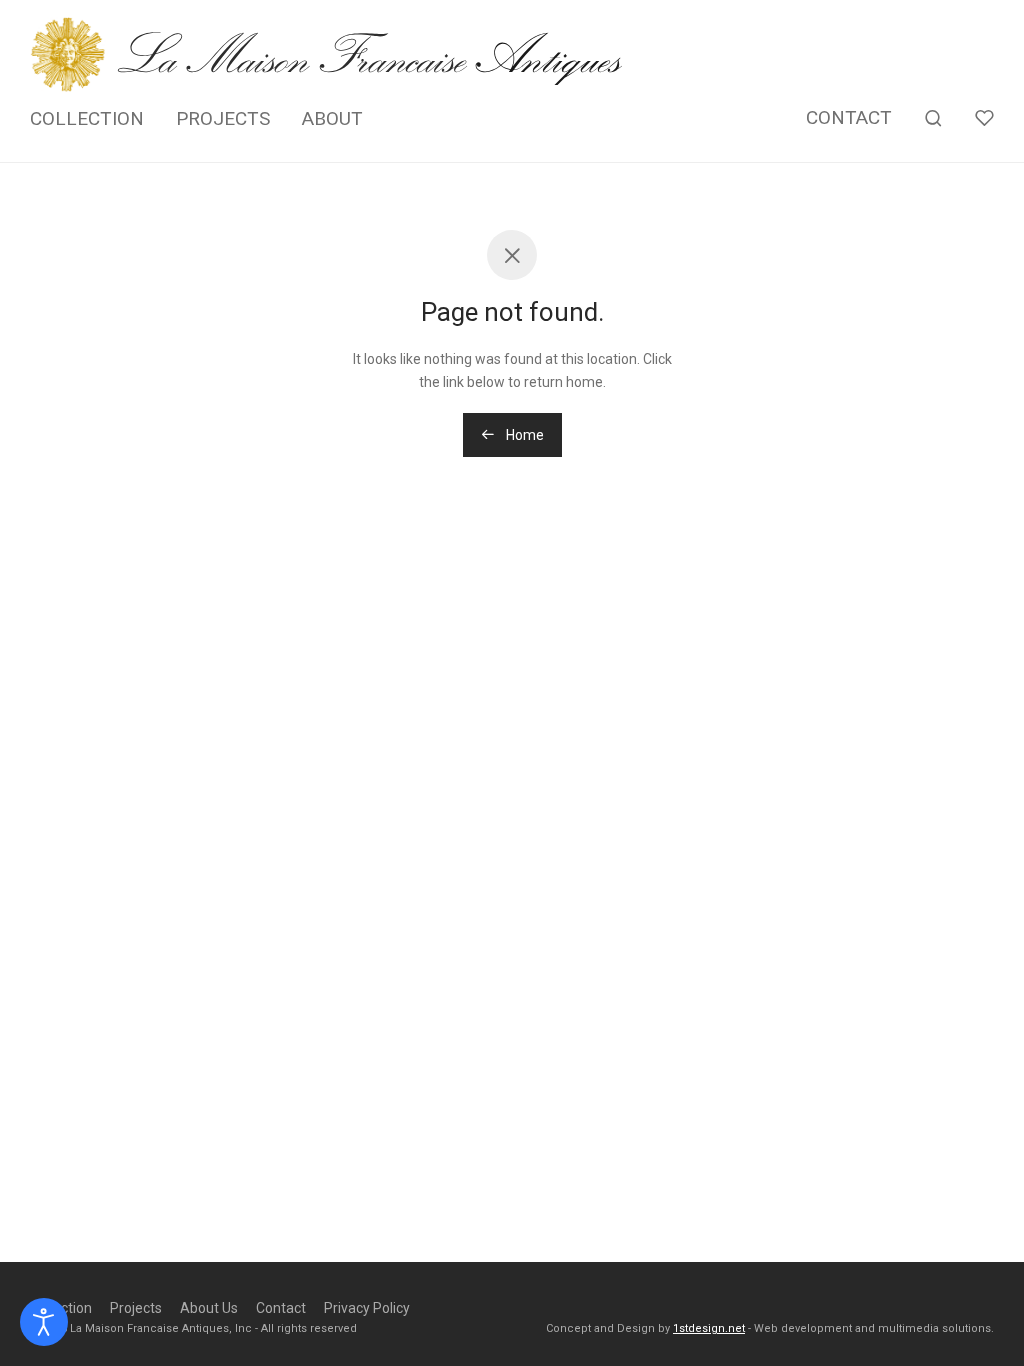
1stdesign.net (709, 1328)
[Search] (933, 118)
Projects (136, 1308)
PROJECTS (223, 118)
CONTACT (849, 117)
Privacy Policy (367, 1308)
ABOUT (332, 118)
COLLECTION (87, 118)
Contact (281, 1308)
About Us (209, 1308)
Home (523, 435)
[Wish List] (984, 118)
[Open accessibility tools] (44, 1322)
